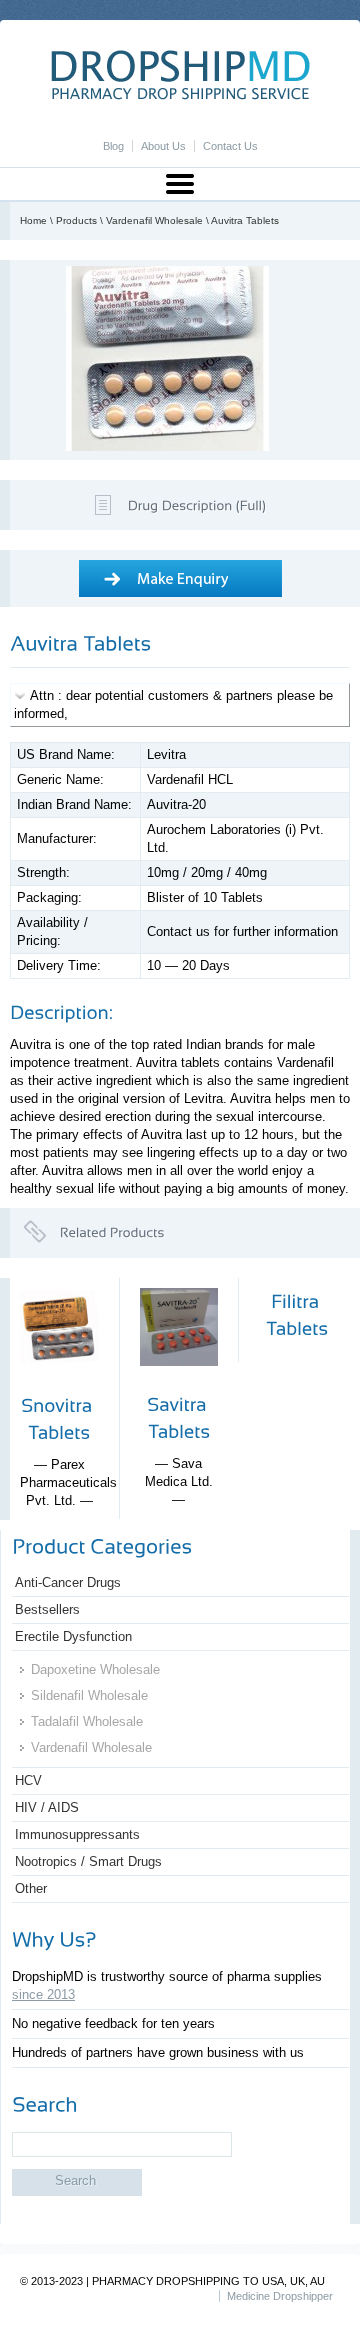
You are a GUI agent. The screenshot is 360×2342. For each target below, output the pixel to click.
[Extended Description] (197, 503)
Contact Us (230, 146)
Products (76, 220)
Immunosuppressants (77, 1834)
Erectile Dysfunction (73, 1636)
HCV (28, 1780)
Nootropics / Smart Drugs (88, 1861)
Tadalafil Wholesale (87, 1721)
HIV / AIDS (47, 1807)
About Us (163, 146)
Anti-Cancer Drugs (68, 1582)
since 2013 (43, 1994)
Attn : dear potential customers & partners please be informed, (173, 704)
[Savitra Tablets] (179, 1381)
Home (33, 220)
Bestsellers (47, 1609)
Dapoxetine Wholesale (95, 1669)
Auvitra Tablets (245, 220)
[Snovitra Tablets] (59, 1382)
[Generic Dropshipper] (180, 95)
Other (31, 1888)
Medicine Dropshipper (280, 2296)
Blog (113, 146)
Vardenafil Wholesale (154, 220)
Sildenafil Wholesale (89, 1695)
